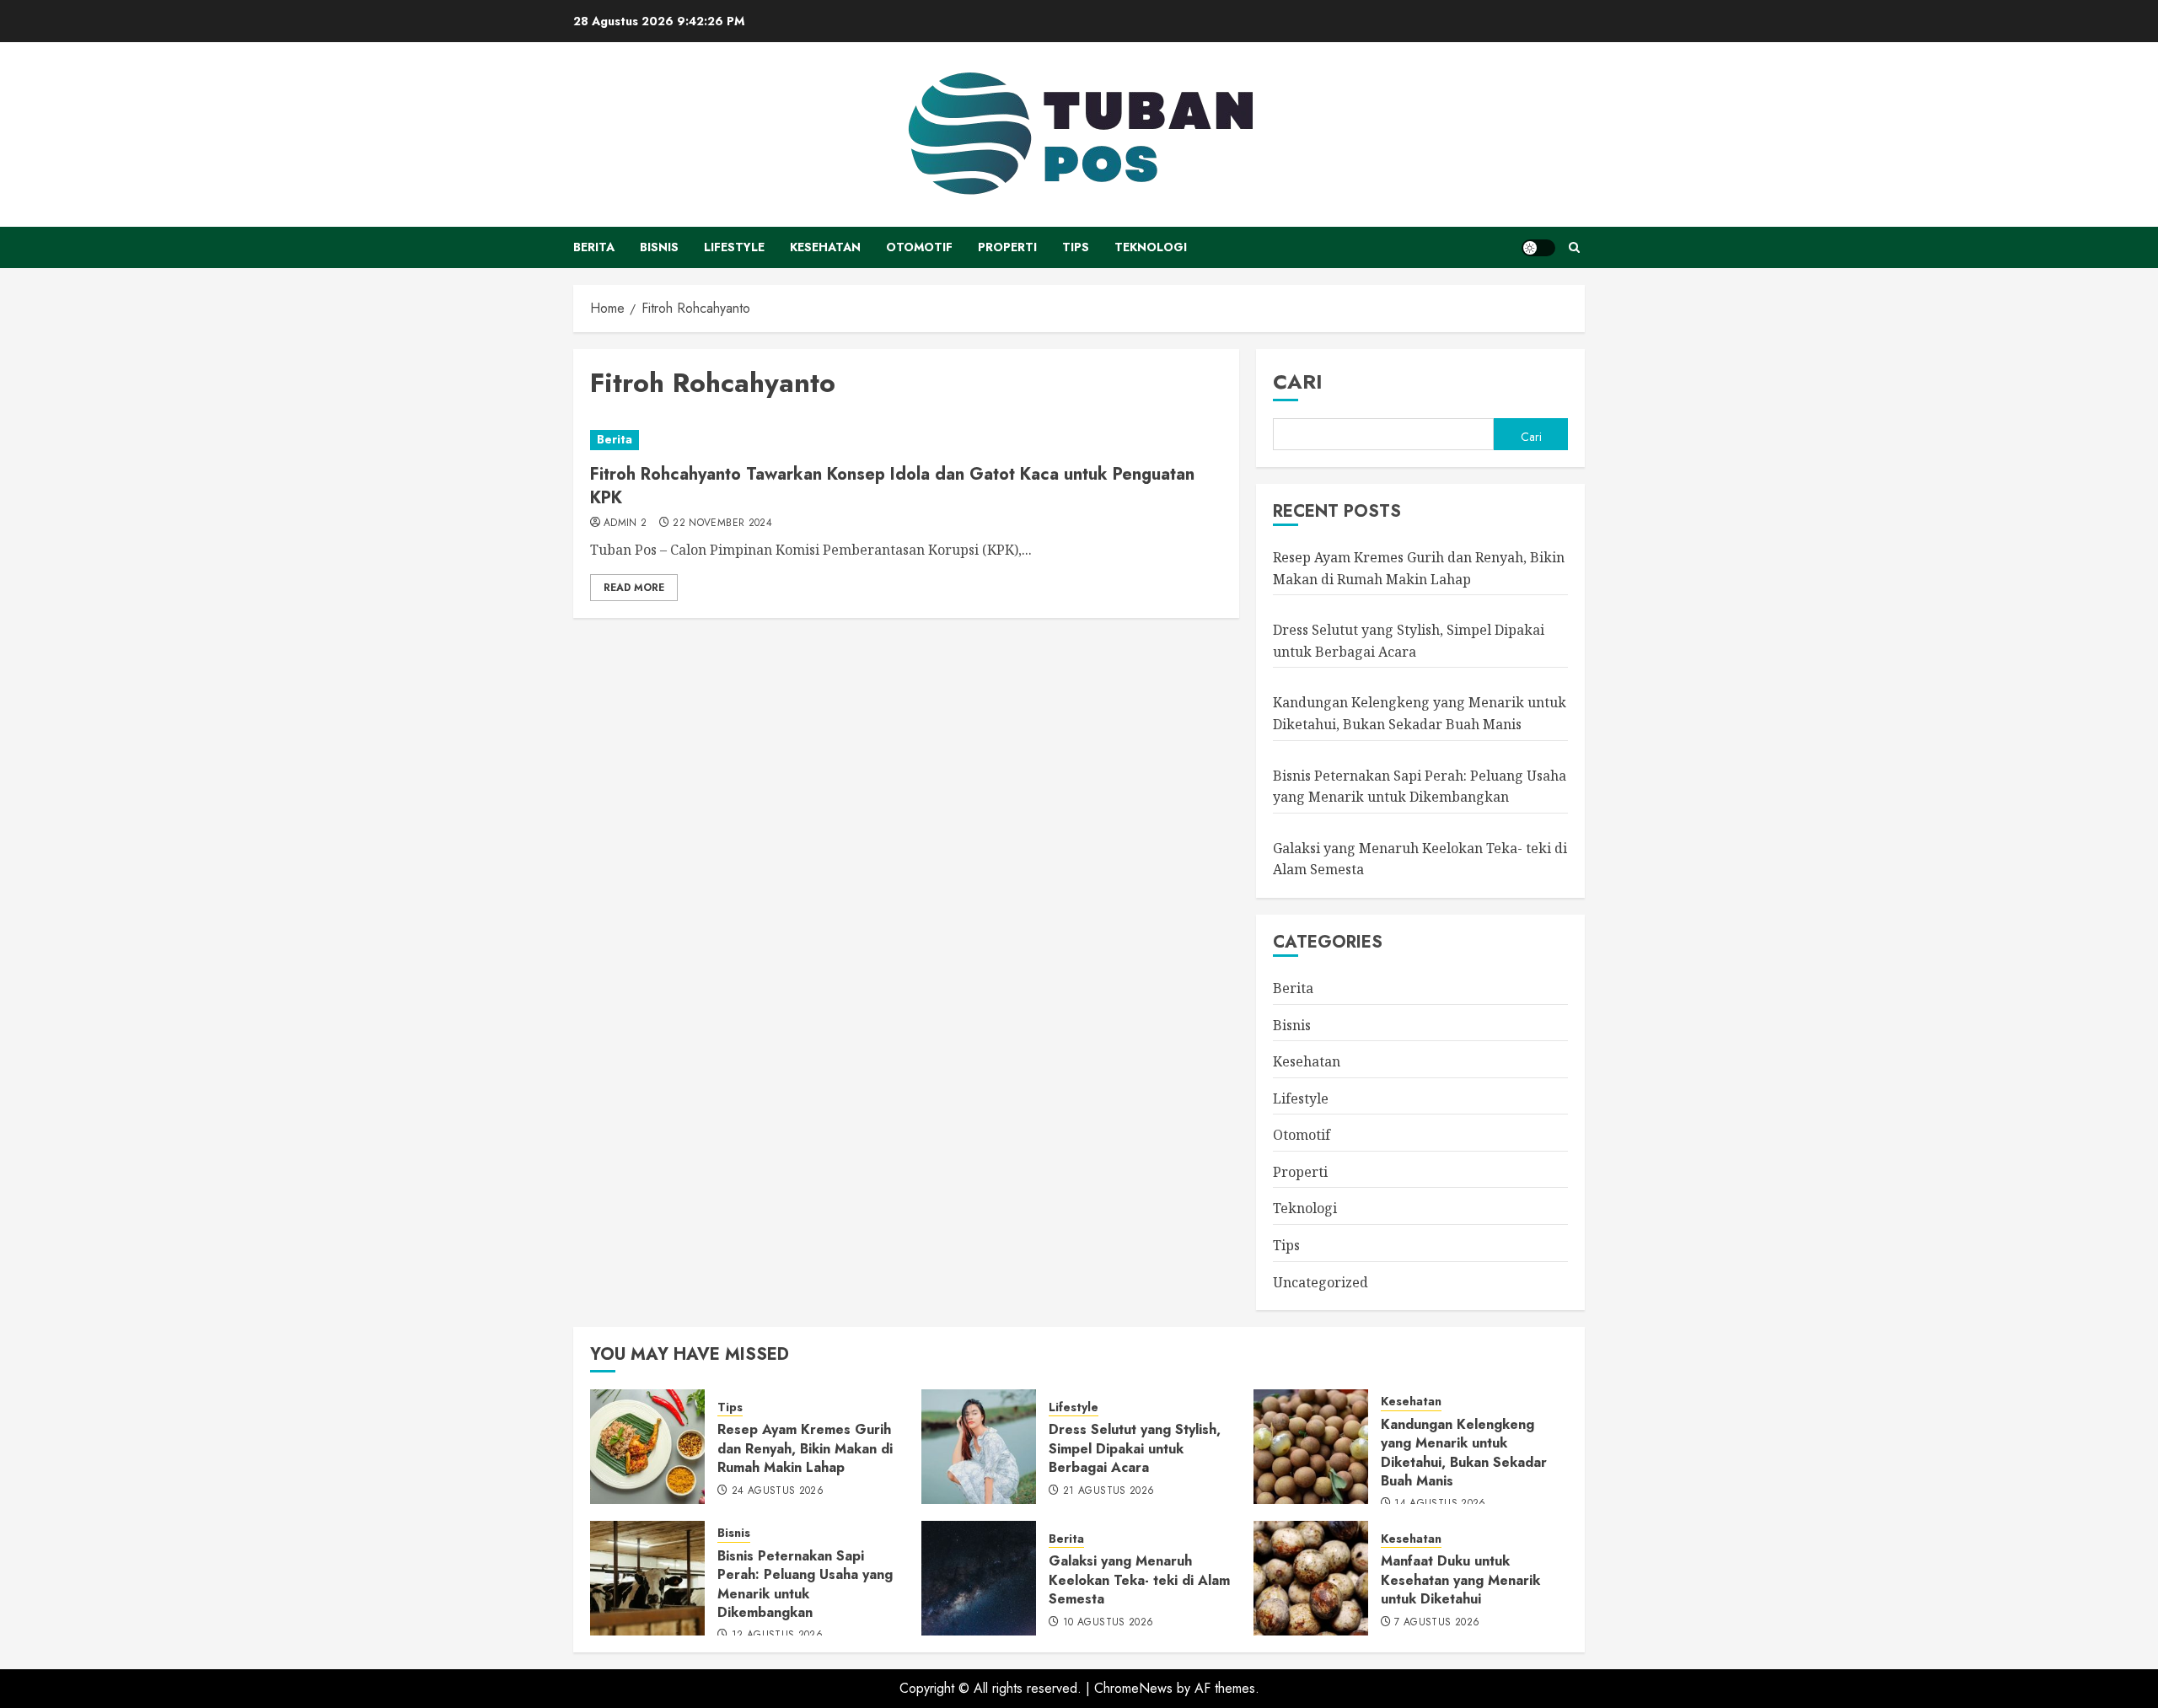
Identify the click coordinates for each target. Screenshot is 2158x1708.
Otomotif (919, 247)
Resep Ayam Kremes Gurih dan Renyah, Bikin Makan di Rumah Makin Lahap (805, 1448)
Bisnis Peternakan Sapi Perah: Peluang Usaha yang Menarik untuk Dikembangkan (805, 1584)
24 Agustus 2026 (778, 1491)
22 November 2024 (722, 524)
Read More (634, 588)
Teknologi (1151, 247)
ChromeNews (1133, 1688)
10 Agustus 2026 (1108, 1623)
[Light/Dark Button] (1538, 248)
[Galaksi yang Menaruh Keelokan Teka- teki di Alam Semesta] (979, 1578)
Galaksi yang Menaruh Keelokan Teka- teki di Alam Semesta (1139, 1580)
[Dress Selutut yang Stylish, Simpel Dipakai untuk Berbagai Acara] (979, 1447)
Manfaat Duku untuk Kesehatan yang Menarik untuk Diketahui (1460, 1580)
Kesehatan (825, 247)
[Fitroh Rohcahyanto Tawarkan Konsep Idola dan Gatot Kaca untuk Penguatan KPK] (906, 440)
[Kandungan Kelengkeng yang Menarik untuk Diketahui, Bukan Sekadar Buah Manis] (1311, 1447)
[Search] (1574, 247)
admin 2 (625, 524)
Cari (1298, 381)
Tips (1076, 247)
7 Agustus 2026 (1437, 1623)
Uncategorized (1321, 1282)
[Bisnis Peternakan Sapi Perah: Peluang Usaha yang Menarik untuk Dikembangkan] (647, 1578)
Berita (594, 247)
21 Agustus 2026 (1109, 1491)
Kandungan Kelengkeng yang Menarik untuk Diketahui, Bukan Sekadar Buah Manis (1464, 1453)
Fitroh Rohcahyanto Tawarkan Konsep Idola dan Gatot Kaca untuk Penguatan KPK (892, 486)
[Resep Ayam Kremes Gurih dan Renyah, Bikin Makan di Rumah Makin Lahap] (647, 1447)
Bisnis (659, 247)
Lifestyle (734, 247)
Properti (1007, 247)
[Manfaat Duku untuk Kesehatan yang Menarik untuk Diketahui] (1311, 1578)
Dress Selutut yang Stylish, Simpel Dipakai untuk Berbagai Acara (1135, 1448)
